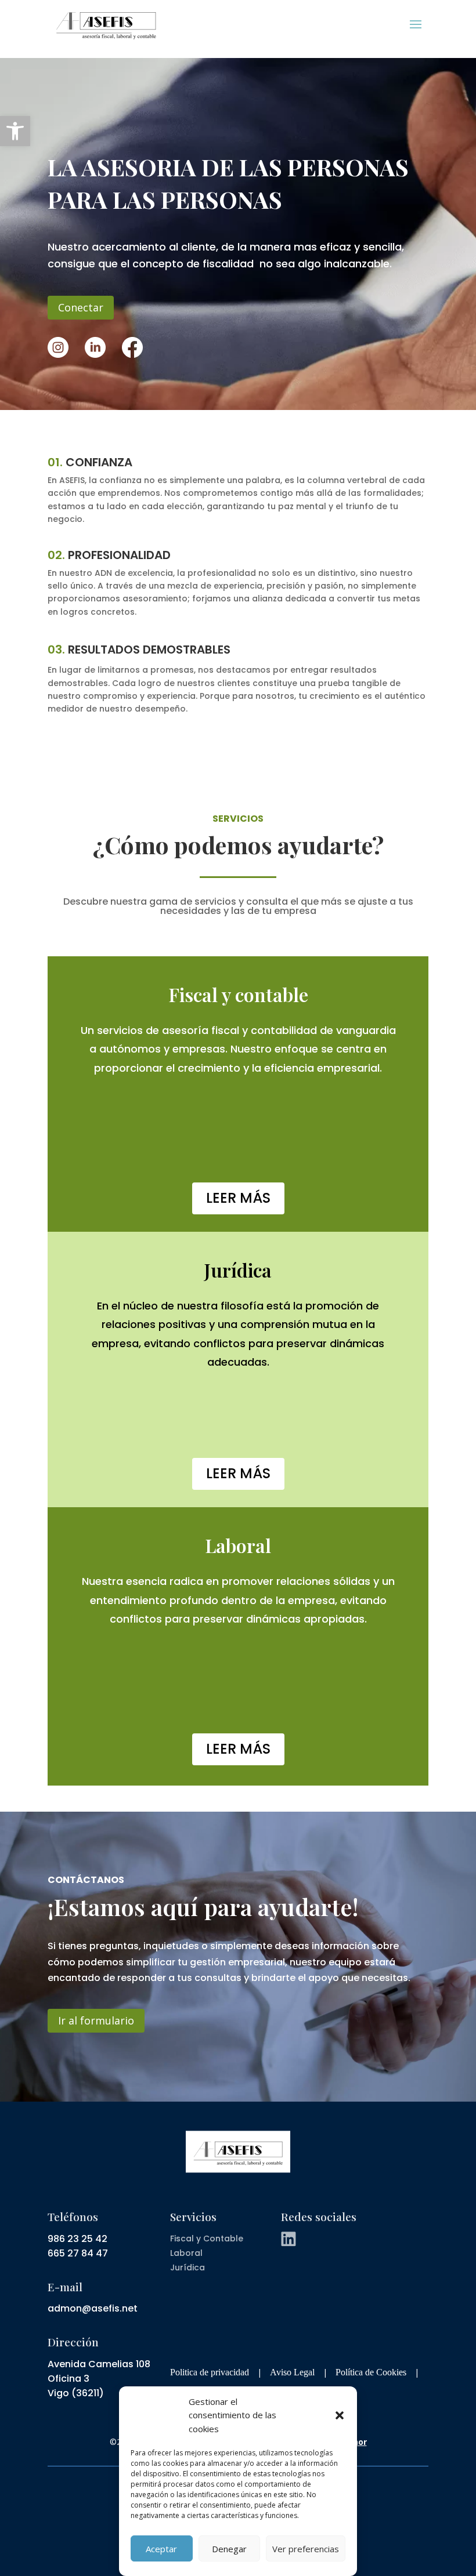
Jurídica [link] (187, 2267)
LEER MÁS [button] (238, 1198)
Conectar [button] (81, 307)
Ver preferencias (306, 2549)
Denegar (229, 2549)
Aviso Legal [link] (292, 2372)
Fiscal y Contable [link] (207, 2238)
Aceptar (161, 2549)
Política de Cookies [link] (371, 2372)
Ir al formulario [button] (96, 2020)
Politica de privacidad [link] (210, 2372)
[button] (340, 2415)
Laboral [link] (186, 2253)
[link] (15, 131)
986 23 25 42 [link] (77, 2239)
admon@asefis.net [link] (93, 2308)
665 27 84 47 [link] (78, 2253)
